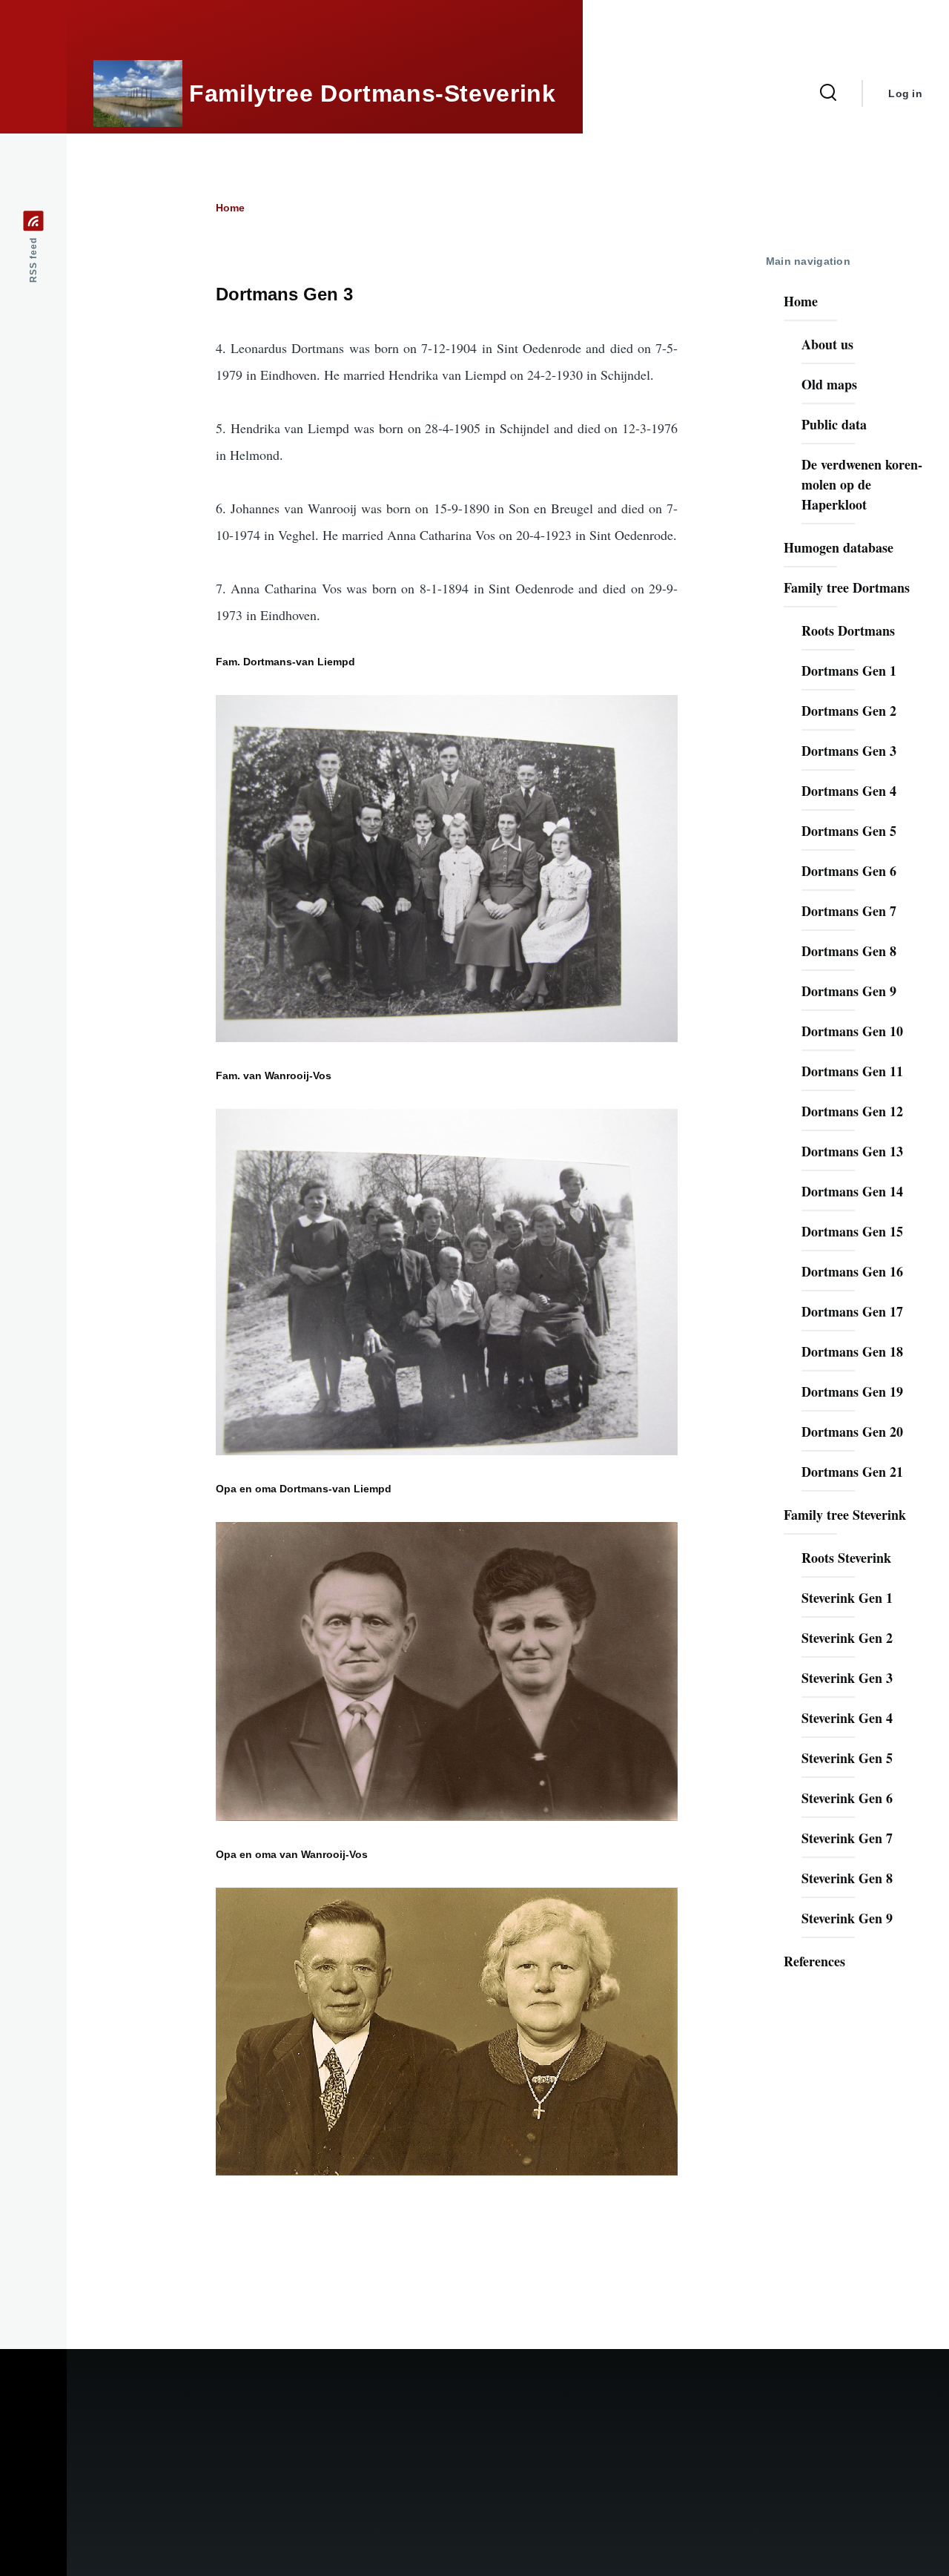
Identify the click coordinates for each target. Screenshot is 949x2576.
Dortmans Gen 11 (852, 1071)
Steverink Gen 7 (847, 1838)
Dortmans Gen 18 (852, 1351)
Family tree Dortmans (847, 587)
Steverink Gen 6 (847, 1798)
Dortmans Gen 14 (852, 1191)
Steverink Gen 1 (847, 1598)
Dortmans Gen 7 (849, 911)
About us (827, 344)
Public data (834, 424)
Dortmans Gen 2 (849, 711)
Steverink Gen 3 (847, 1678)
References (814, 1961)
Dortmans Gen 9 (849, 991)
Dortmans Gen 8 (849, 951)
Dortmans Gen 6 (849, 871)
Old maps (829, 384)
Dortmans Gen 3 (849, 751)
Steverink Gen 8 (847, 1878)
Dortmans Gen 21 (852, 1472)
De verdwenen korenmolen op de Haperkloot (862, 484)
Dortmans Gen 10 (852, 1031)
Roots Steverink (846, 1558)
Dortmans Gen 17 (852, 1311)
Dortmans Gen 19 (852, 1391)
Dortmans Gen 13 (852, 1151)
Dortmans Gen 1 (849, 671)
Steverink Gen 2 (847, 1638)
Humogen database (839, 547)
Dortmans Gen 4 (849, 791)
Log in (905, 93)
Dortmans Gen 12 (852, 1111)
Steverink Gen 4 (847, 1718)
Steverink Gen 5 (847, 1758)
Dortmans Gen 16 (852, 1271)
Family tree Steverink (845, 1515)
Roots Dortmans (848, 630)
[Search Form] (828, 93)
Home (230, 208)
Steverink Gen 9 (847, 1918)
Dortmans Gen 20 (852, 1432)
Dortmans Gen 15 (852, 1231)
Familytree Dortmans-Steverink (373, 93)
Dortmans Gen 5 (849, 831)
